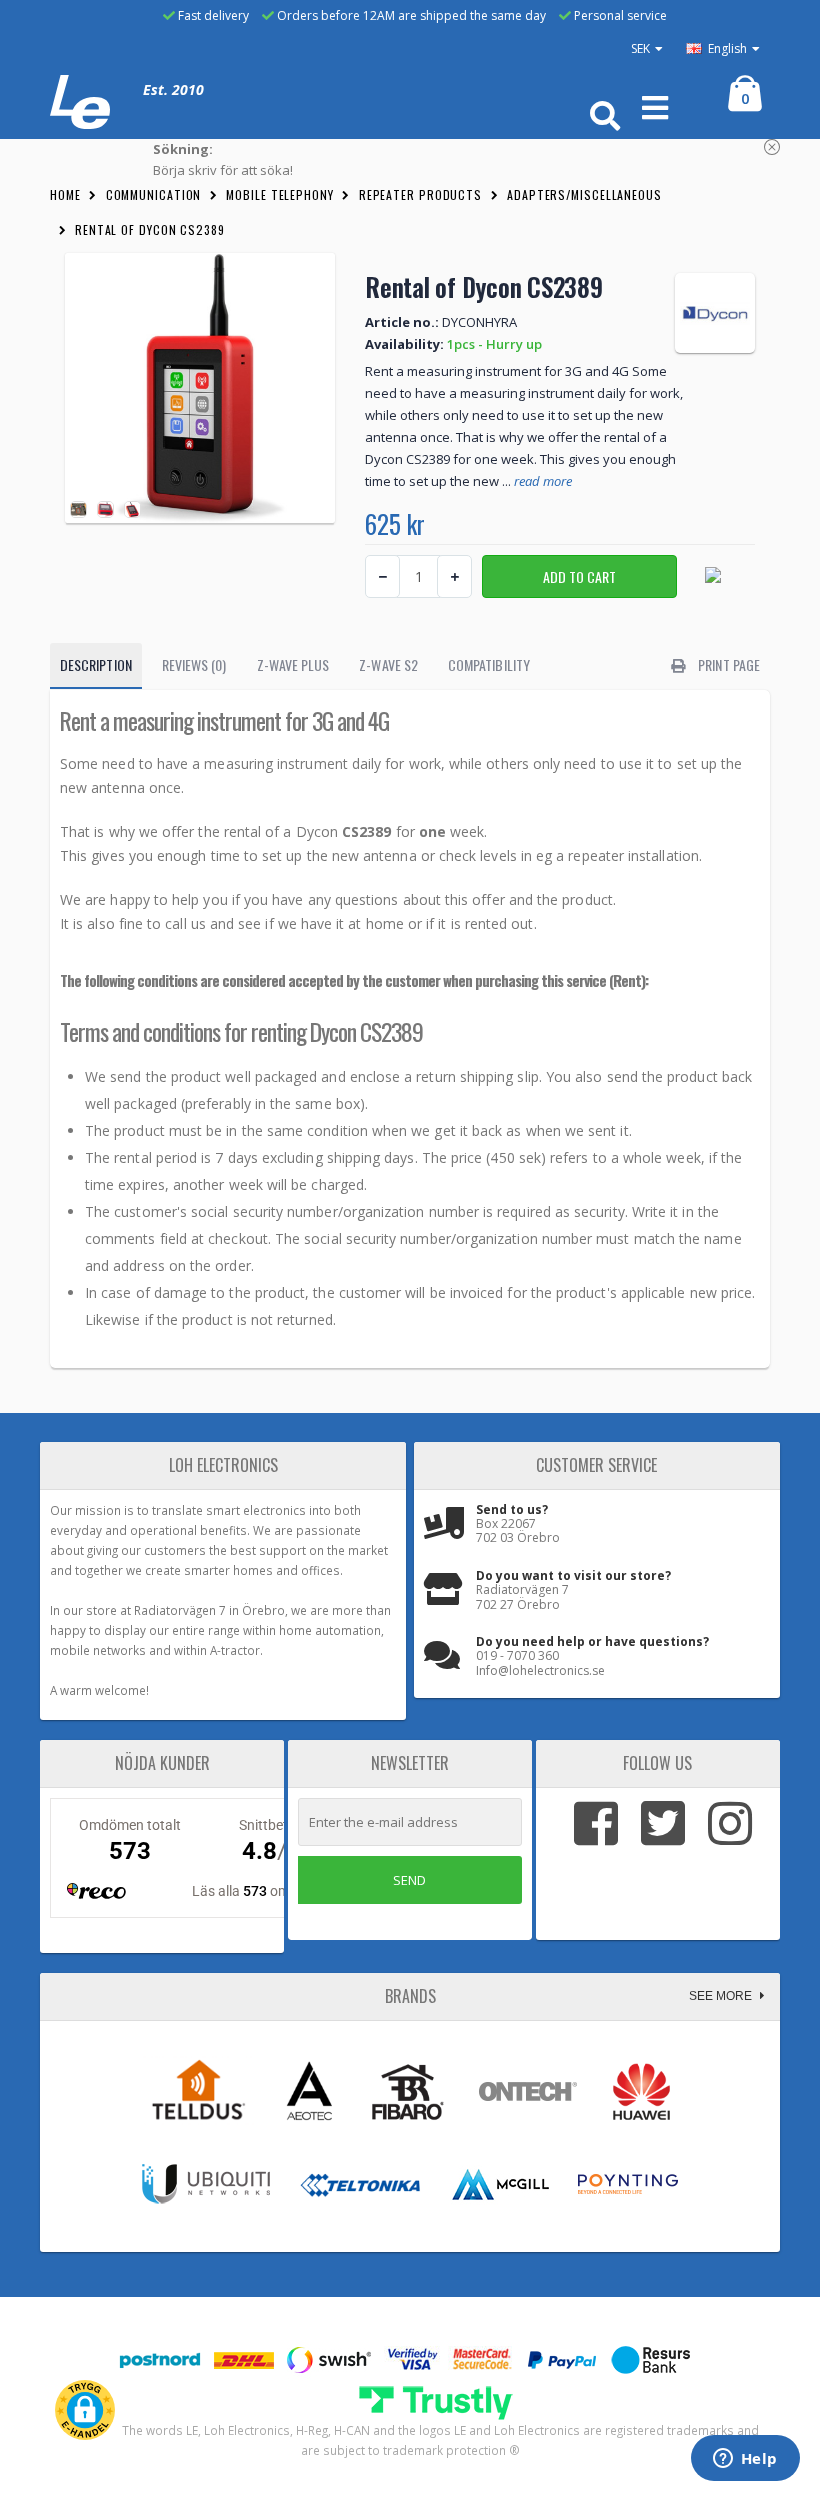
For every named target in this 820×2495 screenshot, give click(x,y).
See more (722, 1996)
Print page (727, 664)
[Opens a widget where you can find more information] (745, 2460)
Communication (154, 194)
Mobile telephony (279, 194)
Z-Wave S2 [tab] (388, 664)
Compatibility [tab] (489, 664)
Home (65, 194)
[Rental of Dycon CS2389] (200, 388)
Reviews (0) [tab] (194, 664)
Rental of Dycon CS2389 (150, 229)
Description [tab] (96, 664)
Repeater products (420, 194)
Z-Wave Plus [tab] (293, 664)
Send (409, 1880)
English (726, 48)
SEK (640, 48)
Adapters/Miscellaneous (584, 194)
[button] (85, 2410)
